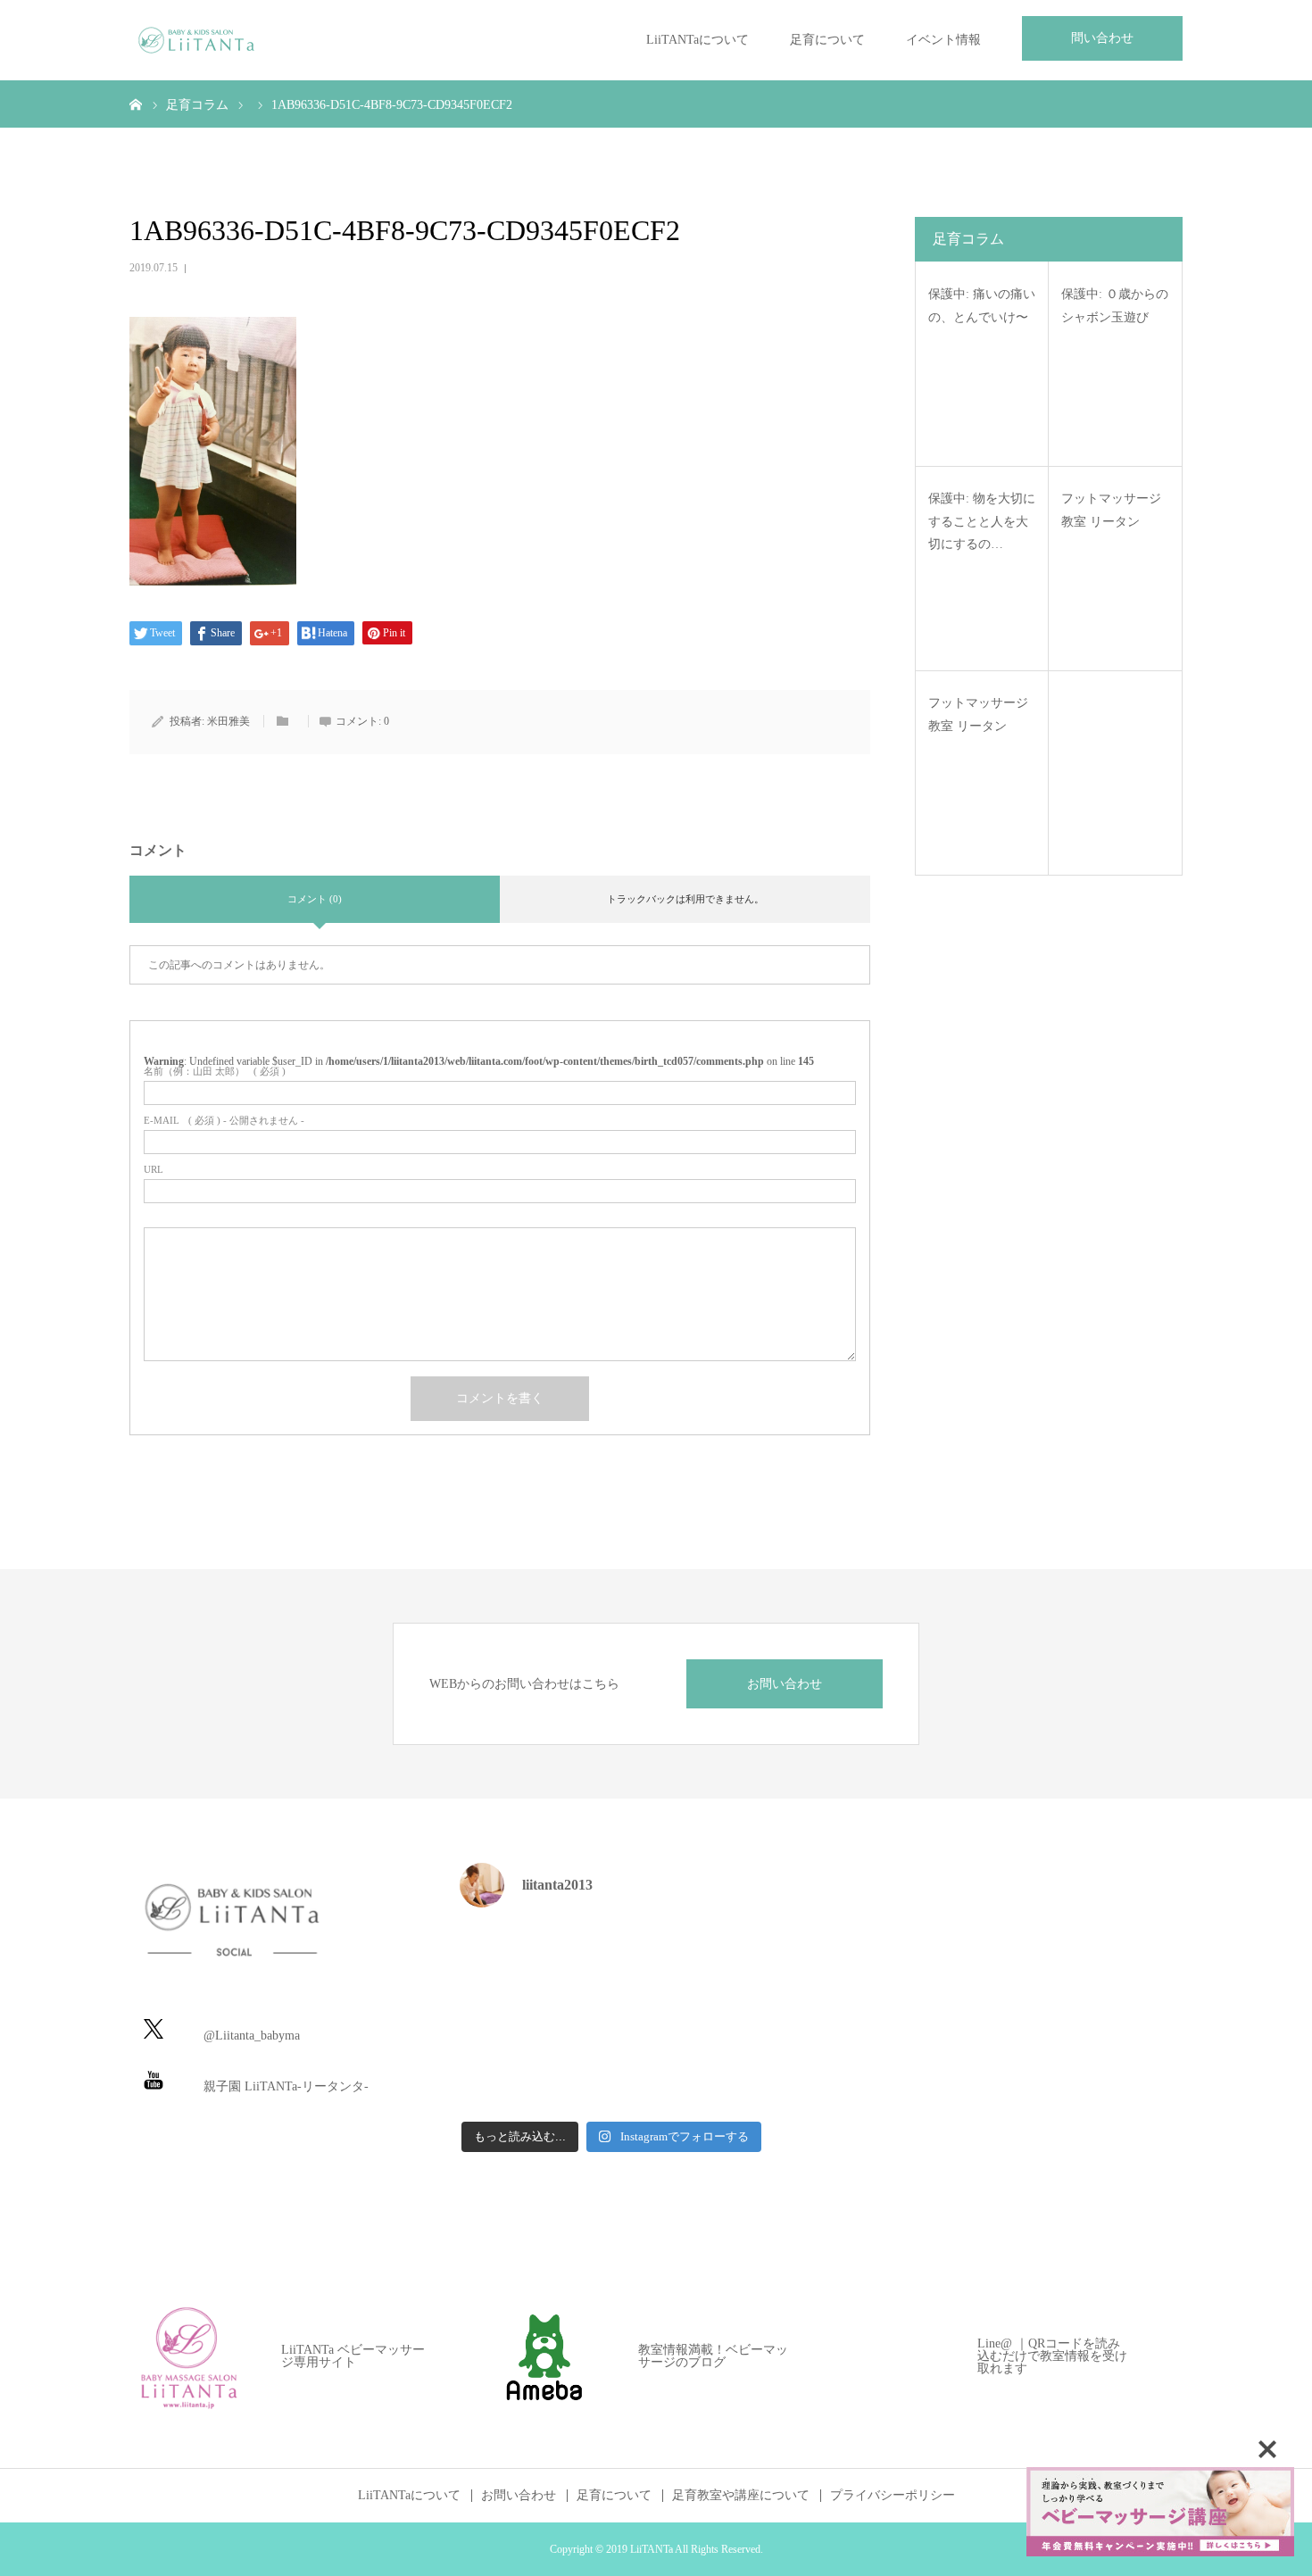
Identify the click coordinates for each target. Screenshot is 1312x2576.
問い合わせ (1102, 38)
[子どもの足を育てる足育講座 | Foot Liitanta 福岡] (196, 40)
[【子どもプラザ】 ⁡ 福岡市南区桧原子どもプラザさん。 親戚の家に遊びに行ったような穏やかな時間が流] (715, 2081)
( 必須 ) (215, 1072)
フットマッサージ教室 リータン (1111, 510)
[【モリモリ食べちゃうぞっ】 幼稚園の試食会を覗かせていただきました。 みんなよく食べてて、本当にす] (507, 1956)
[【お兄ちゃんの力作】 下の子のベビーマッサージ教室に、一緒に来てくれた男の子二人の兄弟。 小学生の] (715, 1956)
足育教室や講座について (741, 2496)
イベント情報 (943, 40)
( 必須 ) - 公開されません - (224, 1121)
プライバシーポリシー (893, 2496)
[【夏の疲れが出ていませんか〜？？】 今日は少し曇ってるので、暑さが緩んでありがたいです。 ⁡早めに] (715, 2018)
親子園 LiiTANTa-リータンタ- (286, 2086)
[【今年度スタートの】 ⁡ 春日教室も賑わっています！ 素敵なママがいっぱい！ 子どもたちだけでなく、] (612, 2018)
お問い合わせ (785, 1684)
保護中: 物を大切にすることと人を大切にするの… (982, 521)
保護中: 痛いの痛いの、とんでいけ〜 (982, 305)
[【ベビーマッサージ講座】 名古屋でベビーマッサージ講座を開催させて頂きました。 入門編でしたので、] (612, 2081)
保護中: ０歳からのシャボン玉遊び (1115, 305)
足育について (827, 40)
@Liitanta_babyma (252, 2036)
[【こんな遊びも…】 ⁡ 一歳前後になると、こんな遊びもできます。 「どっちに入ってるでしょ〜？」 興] (507, 2081)
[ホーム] (136, 104)
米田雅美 (228, 721)
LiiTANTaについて (698, 40)
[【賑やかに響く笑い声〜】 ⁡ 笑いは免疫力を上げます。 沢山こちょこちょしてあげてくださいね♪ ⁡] (612, 1956)
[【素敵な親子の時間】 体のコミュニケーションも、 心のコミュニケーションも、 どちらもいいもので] (507, 2018)
